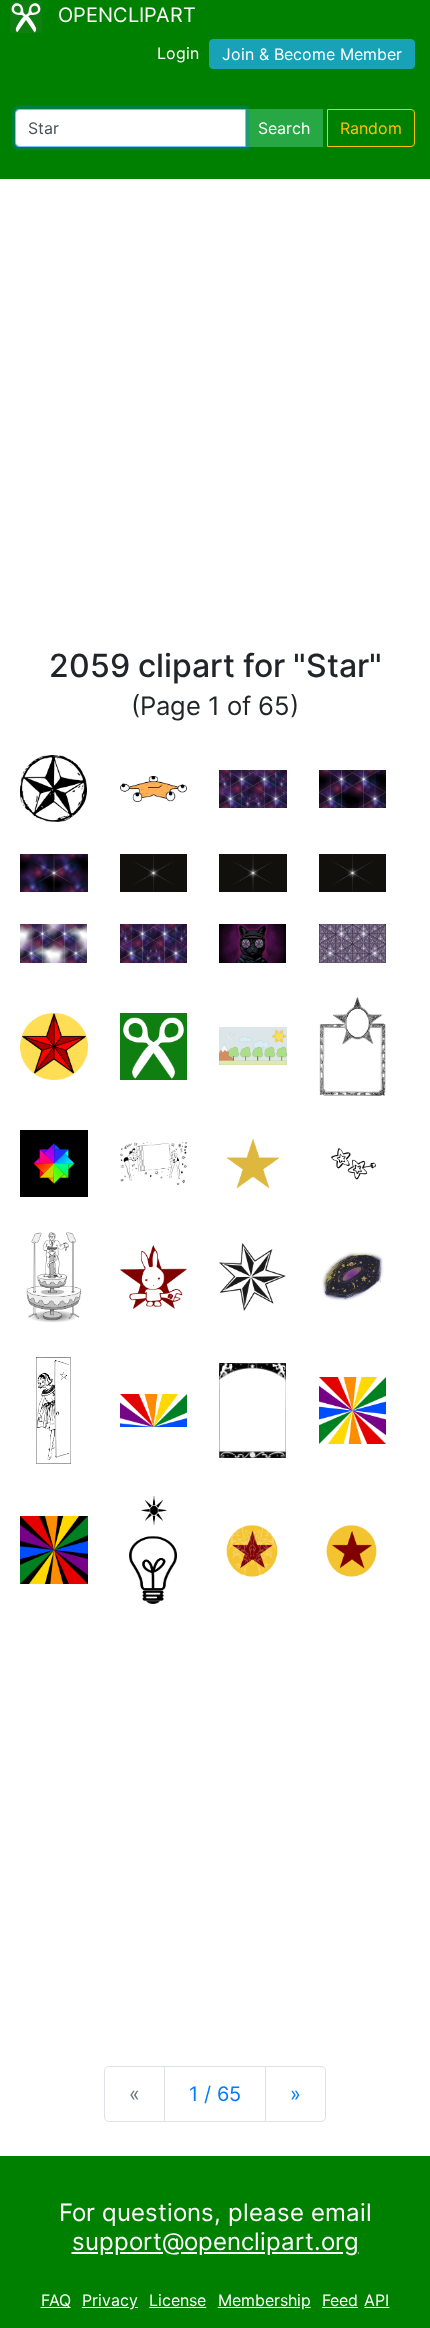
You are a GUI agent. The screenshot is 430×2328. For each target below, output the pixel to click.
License (177, 2300)
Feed (340, 2300)
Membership (264, 2300)
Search (284, 128)
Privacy (110, 2300)
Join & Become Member (312, 54)
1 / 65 (215, 2094)
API (376, 2300)
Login (178, 53)
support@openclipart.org (215, 2241)
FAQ (56, 2300)
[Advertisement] (215, 422)
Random (371, 128)
